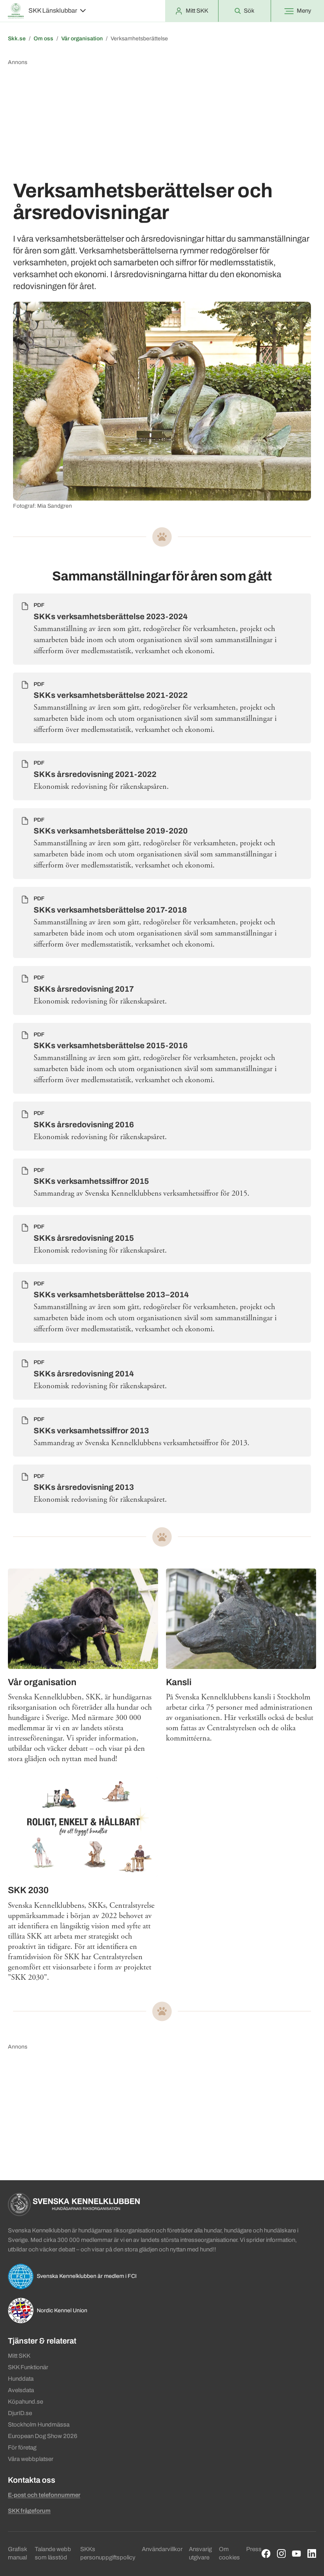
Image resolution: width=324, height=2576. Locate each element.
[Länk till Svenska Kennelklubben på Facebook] (266, 2554)
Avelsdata (21, 2390)
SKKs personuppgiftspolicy (108, 2553)
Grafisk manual (17, 2553)
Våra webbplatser (31, 2459)
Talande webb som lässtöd (53, 2553)
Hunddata (21, 2379)
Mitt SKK (19, 2356)
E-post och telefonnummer (44, 2495)
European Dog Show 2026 (43, 2436)
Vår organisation (82, 39)
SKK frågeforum (29, 2511)
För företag (22, 2447)
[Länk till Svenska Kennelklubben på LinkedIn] (312, 2554)
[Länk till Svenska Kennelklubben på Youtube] (297, 2554)
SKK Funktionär (28, 2367)
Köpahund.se (25, 2402)
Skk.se (17, 39)
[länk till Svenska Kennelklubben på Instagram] (282, 2554)
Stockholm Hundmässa (39, 2425)
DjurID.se (20, 2413)
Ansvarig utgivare (200, 2553)
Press (254, 2549)
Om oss (43, 39)
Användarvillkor (162, 2549)
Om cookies (229, 2553)
